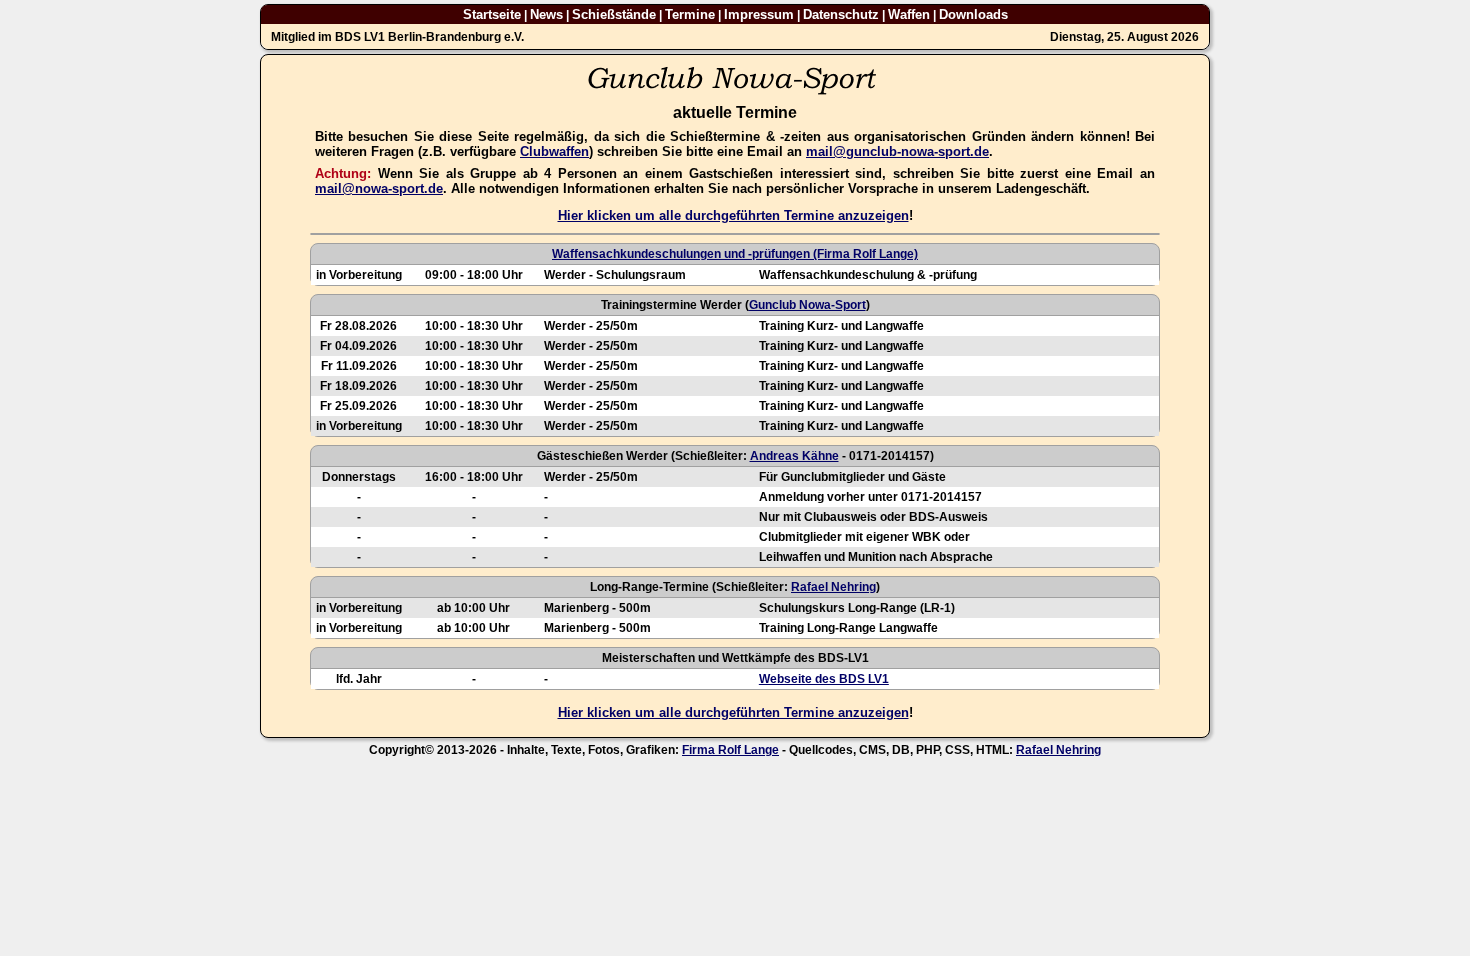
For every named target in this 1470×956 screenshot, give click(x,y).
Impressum (759, 14)
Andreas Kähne (794, 456)
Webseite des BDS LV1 (824, 679)
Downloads (973, 14)
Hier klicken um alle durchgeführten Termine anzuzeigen (733, 215)
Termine (690, 14)
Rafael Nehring (833, 587)
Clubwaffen (554, 151)
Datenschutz (841, 14)
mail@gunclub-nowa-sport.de (897, 151)
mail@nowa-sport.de (379, 188)
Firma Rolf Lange (730, 750)
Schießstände (614, 14)
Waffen (909, 14)
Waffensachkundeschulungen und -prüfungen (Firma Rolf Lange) (735, 254)
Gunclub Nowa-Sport (807, 305)
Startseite (492, 14)
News (546, 14)
